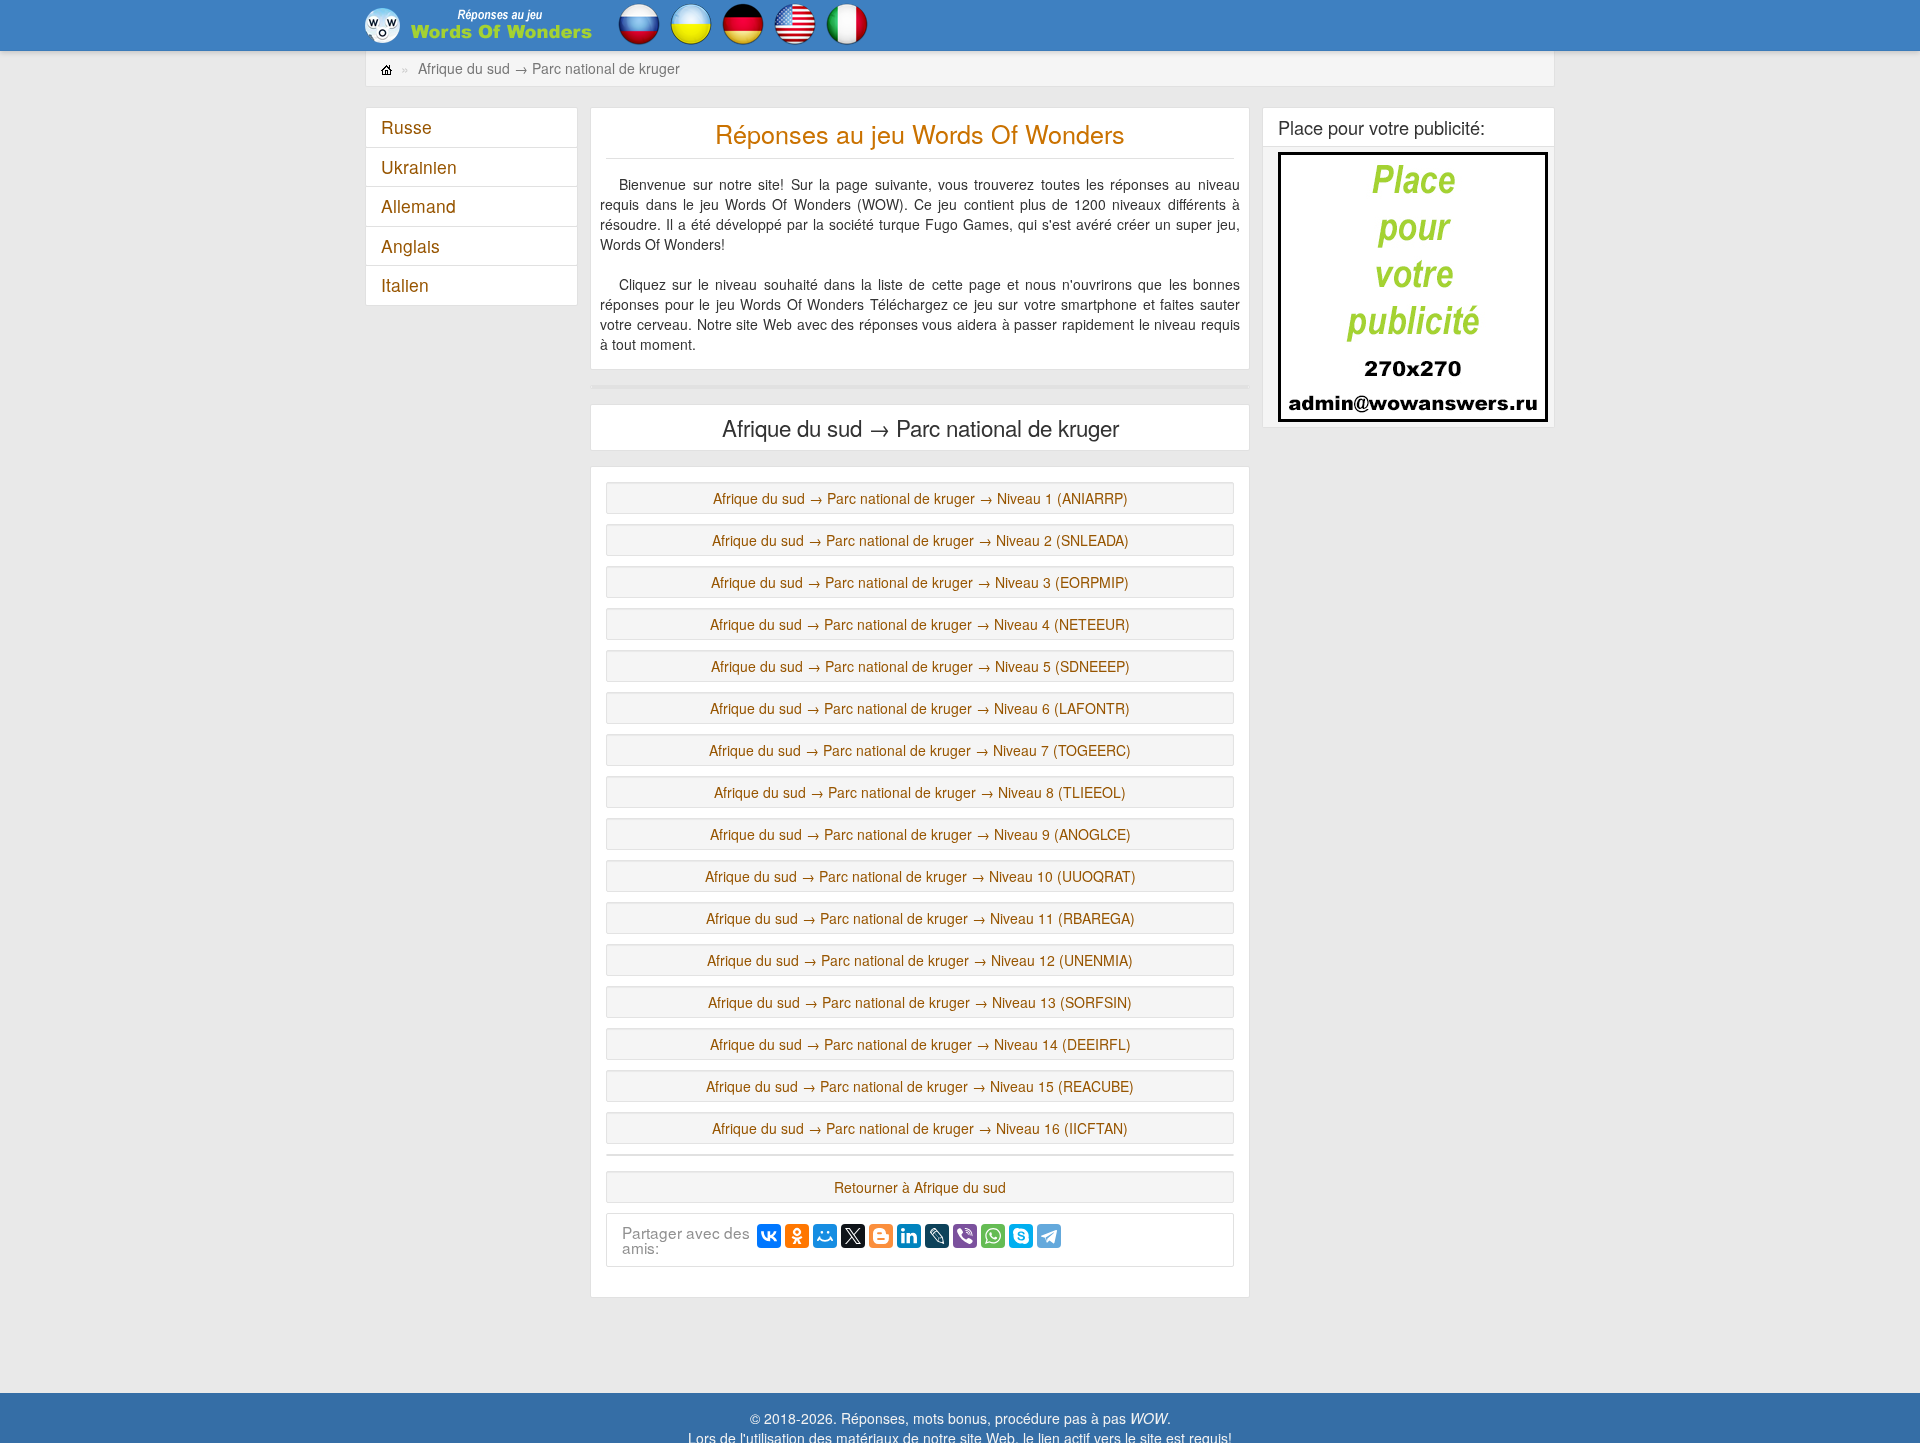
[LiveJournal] (937, 1236)
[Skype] (1021, 1236)
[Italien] (847, 22)
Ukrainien (419, 166)
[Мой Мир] (825, 1236)
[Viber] (965, 1236)
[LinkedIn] (909, 1236)
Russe (406, 126)
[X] (853, 1236)
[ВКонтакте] (769, 1236)
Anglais (410, 245)
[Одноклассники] (797, 1236)
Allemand (418, 205)
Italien (405, 284)
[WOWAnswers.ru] (480, 25)
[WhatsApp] (993, 1236)
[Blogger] (881, 1236)
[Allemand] (743, 22)
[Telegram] (1049, 1236)
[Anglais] (795, 22)
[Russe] (639, 22)
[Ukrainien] (691, 22)
